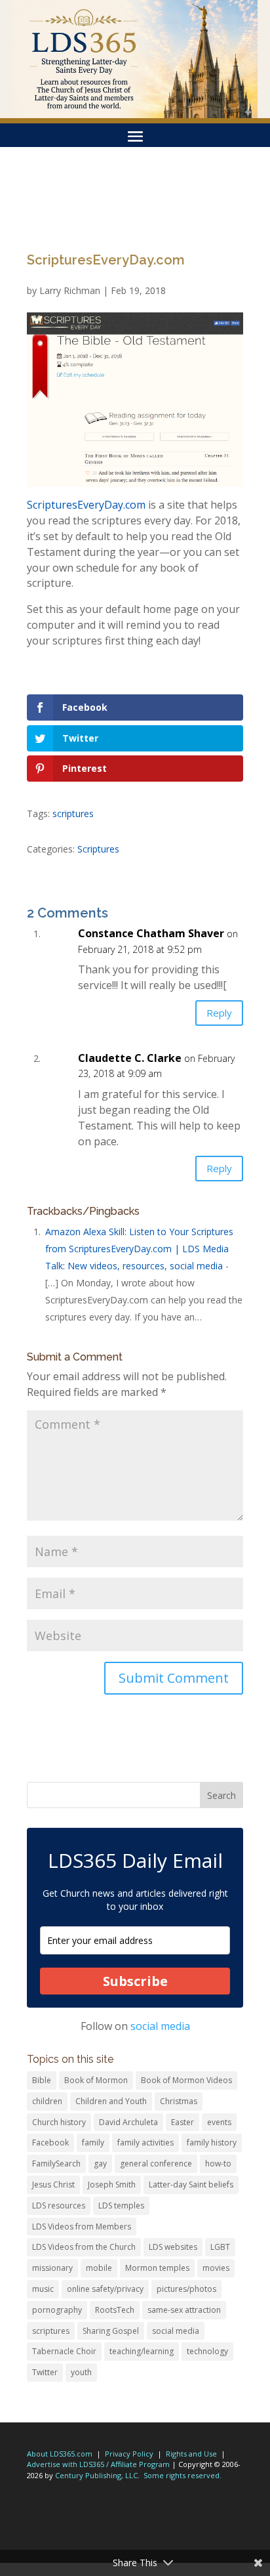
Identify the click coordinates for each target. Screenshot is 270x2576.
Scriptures (98, 849)
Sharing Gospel (111, 2331)
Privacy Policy (129, 2454)
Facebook (50, 2143)
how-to (218, 2164)
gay (100, 2164)
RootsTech (115, 2310)
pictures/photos (186, 2289)
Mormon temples (157, 2268)
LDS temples (121, 2206)
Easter (183, 2122)
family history (212, 2143)
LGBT (220, 2247)
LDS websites (173, 2247)
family (93, 2143)
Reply (219, 1013)
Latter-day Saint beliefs (191, 2185)
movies (216, 2268)
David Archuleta (128, 2122)
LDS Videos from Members (82, 2227)
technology (207, 2351)
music (43, 2289)
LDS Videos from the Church (84, 2247)
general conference (156, 2164)
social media (160, 2026)
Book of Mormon (96, 2080)
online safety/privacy (105, 2289)
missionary (52, 2268)
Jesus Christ (53, 2185)
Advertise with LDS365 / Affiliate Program (98, 2464)
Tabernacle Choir (64, 2351)
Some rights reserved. (183, 2475)
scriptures (73, 813)
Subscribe (135, 1981)
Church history (59, 2122)
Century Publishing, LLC (96, 2475)
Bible (42, 2080)
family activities (145, 2143)
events (219, 2122)
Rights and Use (191, 2454)
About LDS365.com (60, 2454)
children (47, 2101)
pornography (57, 2310)
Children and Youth (111, 2101)
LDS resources (59, 2206)
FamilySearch (56, 2164)
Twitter (45, 2372)
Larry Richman (70, 290)
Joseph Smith (112, 2185)
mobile (99, 2268)
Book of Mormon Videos (186, 2080)
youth (81, 2372)
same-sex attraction (184, 2310)
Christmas (179, 2101)
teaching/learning (142, 2351)
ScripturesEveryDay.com (86, 505)
